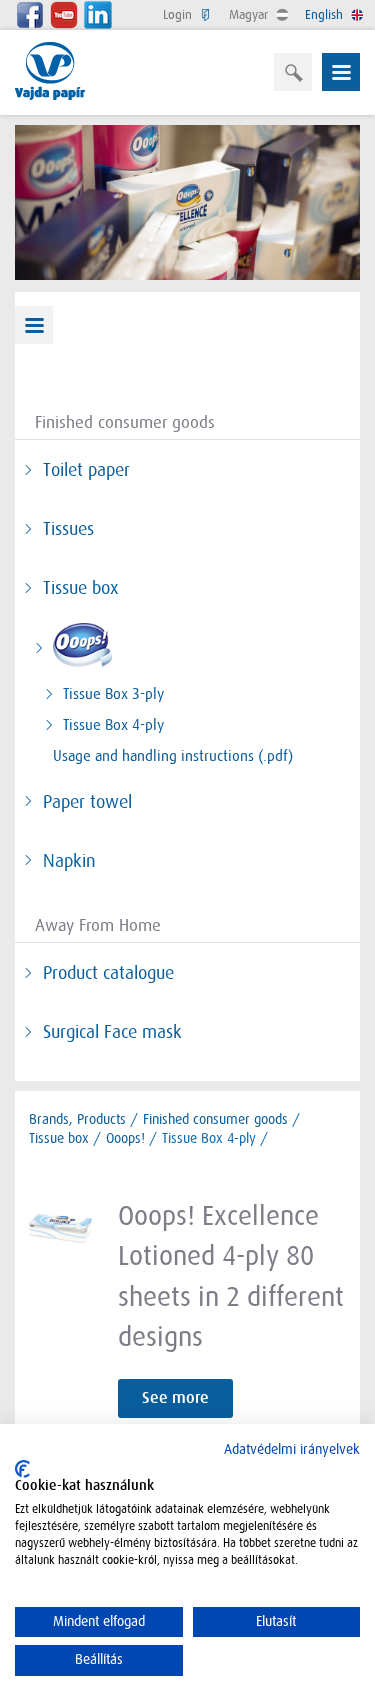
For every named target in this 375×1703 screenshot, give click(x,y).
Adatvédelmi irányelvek (292, 1449)
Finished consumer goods (215, 1119)
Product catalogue (108, 973)
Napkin (69, 861)
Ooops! (125, 1138)
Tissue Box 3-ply (113, 694)
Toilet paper (86, 470)
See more (175, 1398)
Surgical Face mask (112, 1032)
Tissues (68, 529)
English (326, 14)
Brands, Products (77, 1119)
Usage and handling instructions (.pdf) (173, 756)
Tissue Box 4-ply (113, 725)
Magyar (250, 14)
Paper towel (87, 802)
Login (179, 14)
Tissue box (80, 588)
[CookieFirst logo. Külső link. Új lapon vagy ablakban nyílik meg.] (22, 1469)
